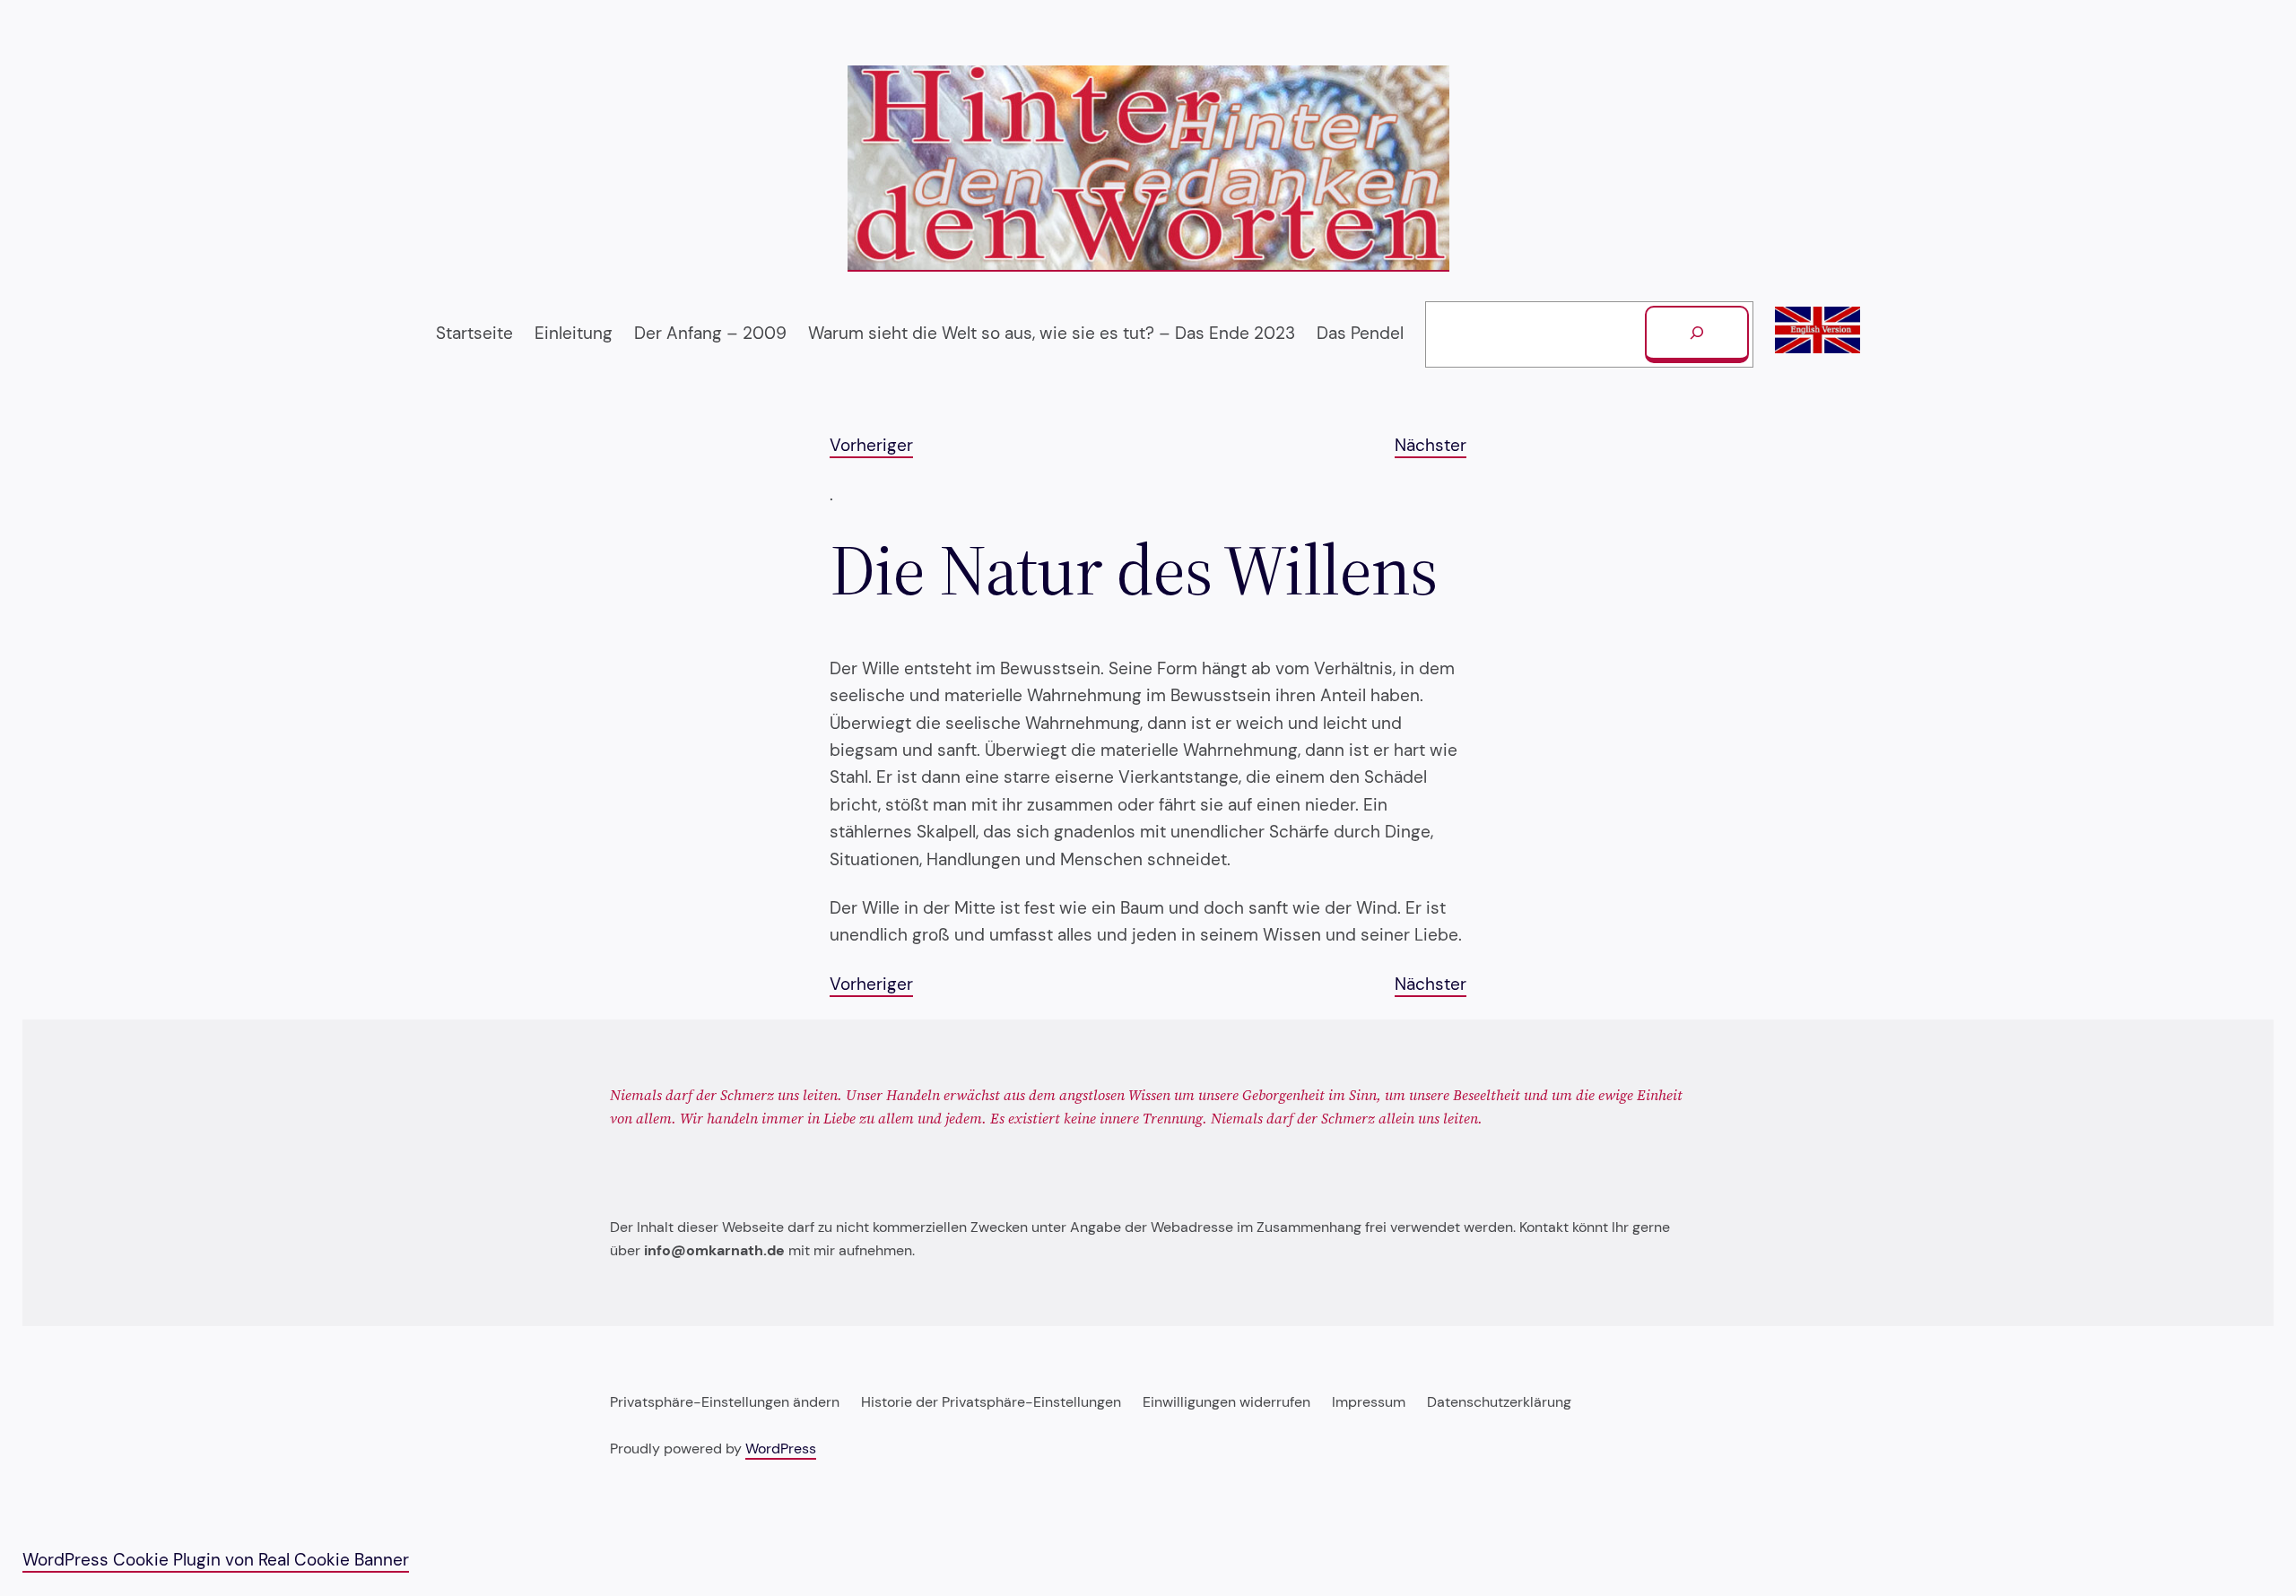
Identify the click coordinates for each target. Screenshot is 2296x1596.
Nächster (1431, 445)
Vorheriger (871, 445)
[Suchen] (1697, 334)
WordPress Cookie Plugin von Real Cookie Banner (216, 1560)
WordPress (781, 1449)
